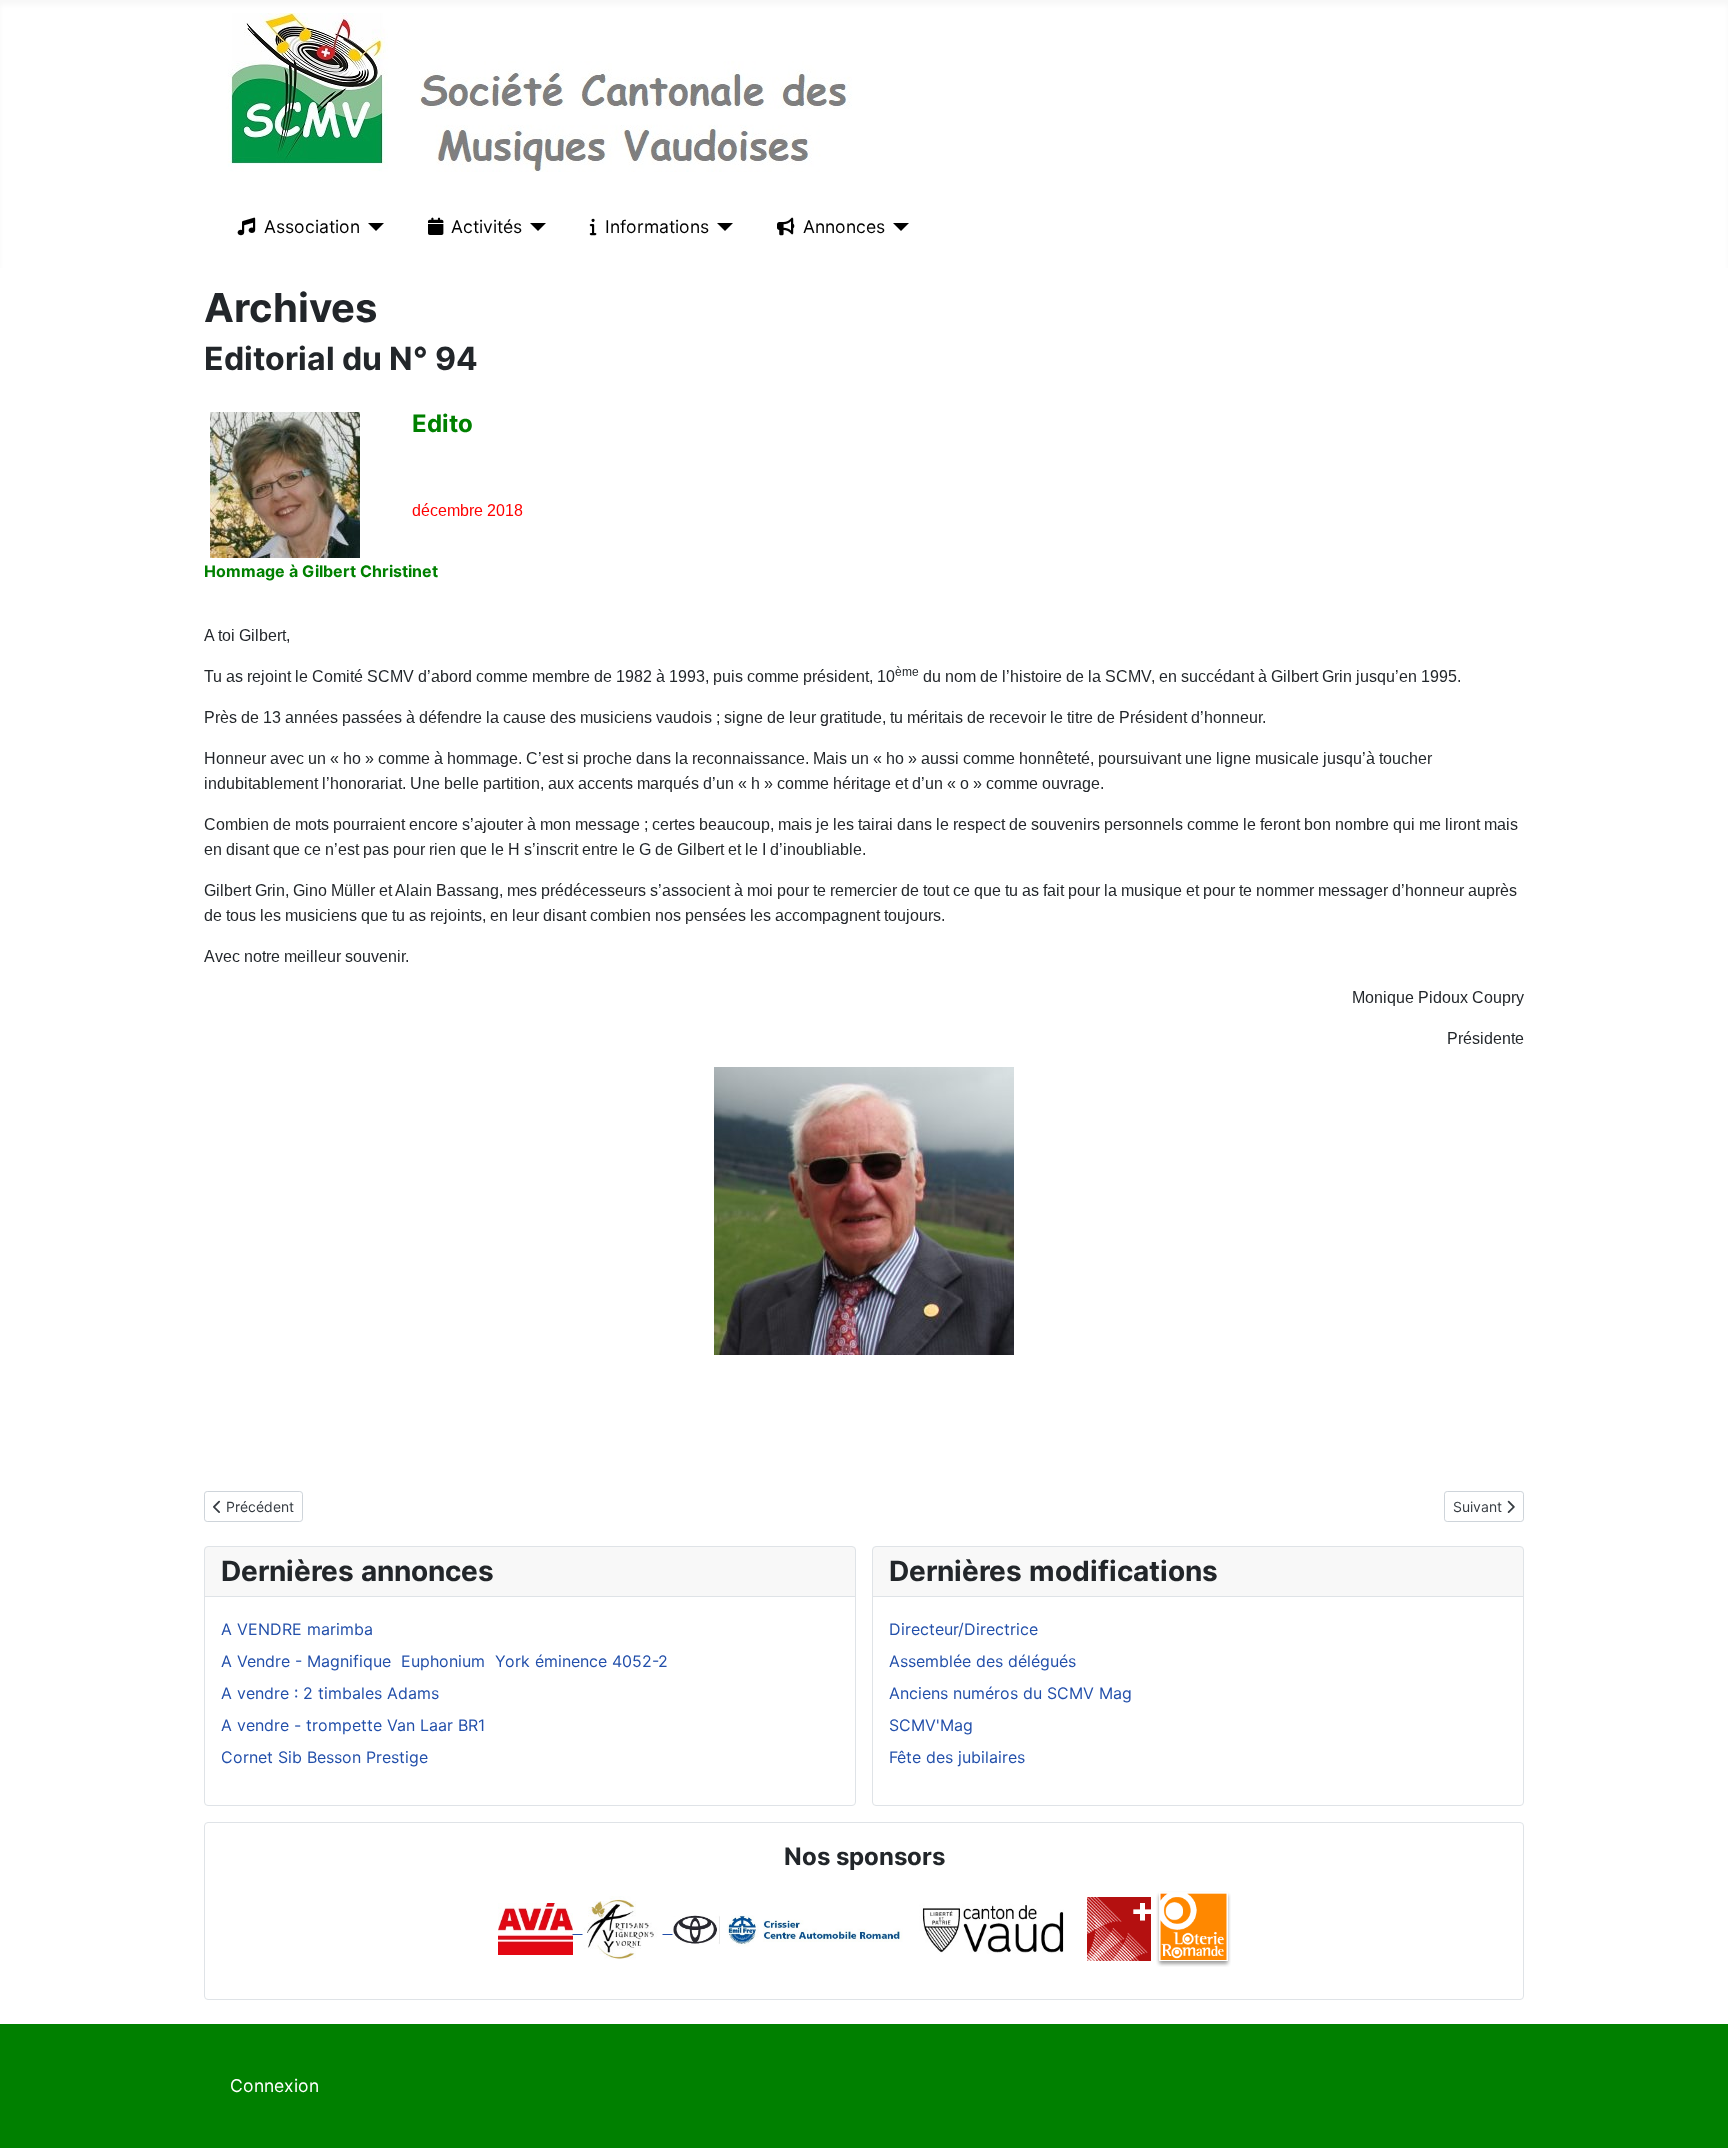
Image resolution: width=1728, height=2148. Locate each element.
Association (312, 226)
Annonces (844, 226)
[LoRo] (1193, 1927)
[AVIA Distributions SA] (540, 1927)
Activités (486, 226)
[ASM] (1119, 1927)
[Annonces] (897, 227)
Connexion (274, 2085)
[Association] (372, 227)
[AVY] (620, 1927)
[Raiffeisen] (668, 1927)
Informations (657, 226)
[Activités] (534, 227)
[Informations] (721, 227)
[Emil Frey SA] (788, 1927)
